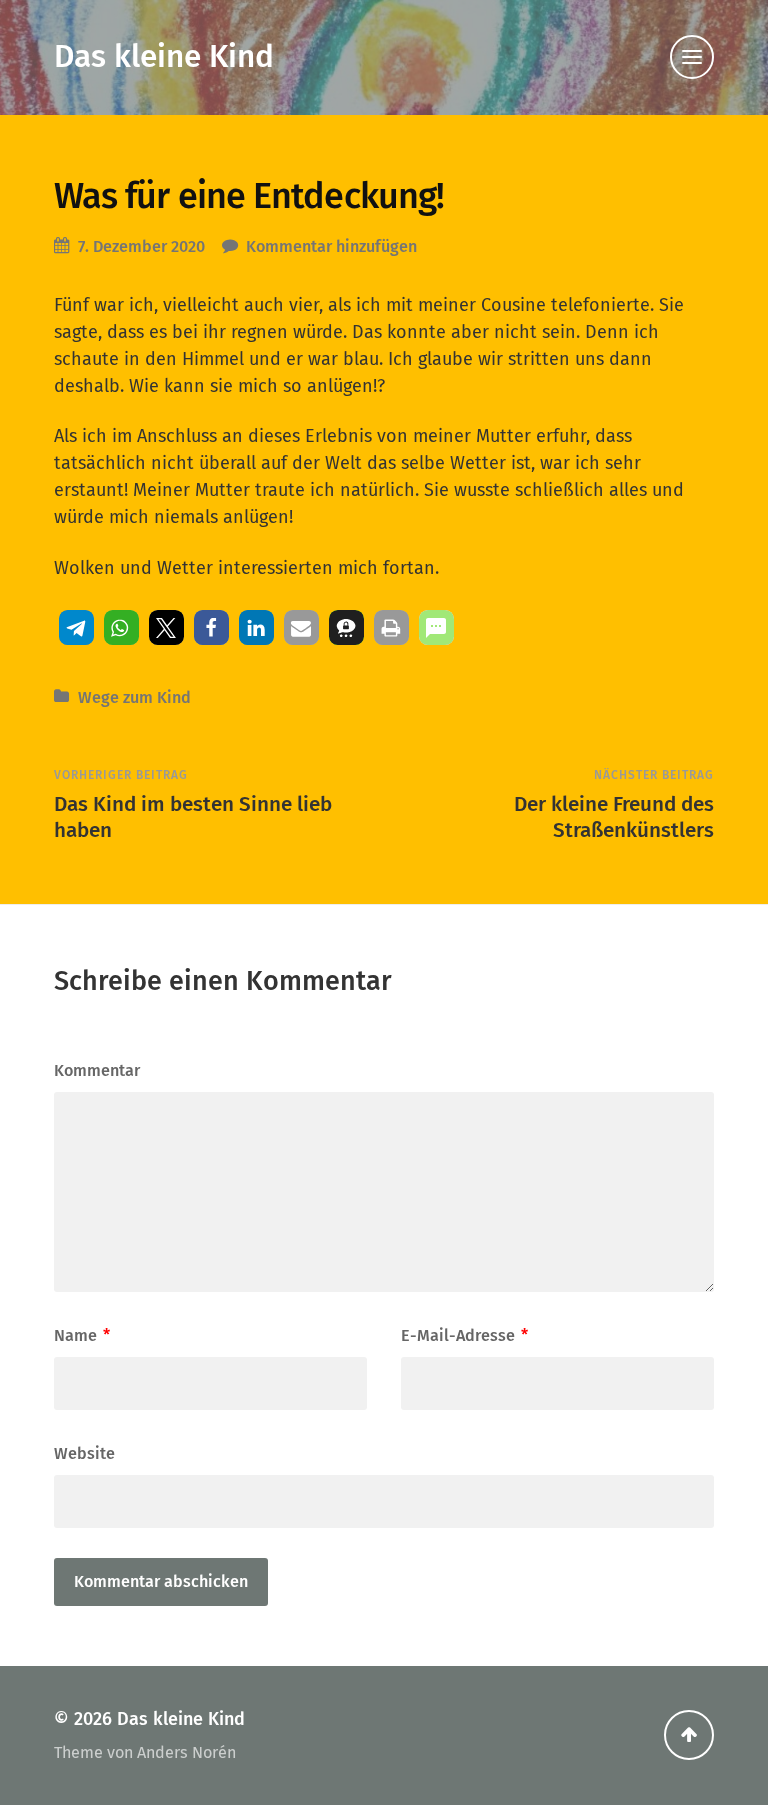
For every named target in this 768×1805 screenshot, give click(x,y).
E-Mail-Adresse (464, 1335)
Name (82, 1335)
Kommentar (97, 1070)
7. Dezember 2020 (141, 246)
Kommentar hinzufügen (331, 246)
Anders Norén (186, 1752)
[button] (76, 627)
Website (84, 1453)
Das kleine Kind (164, 56)
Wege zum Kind (134, 697)
